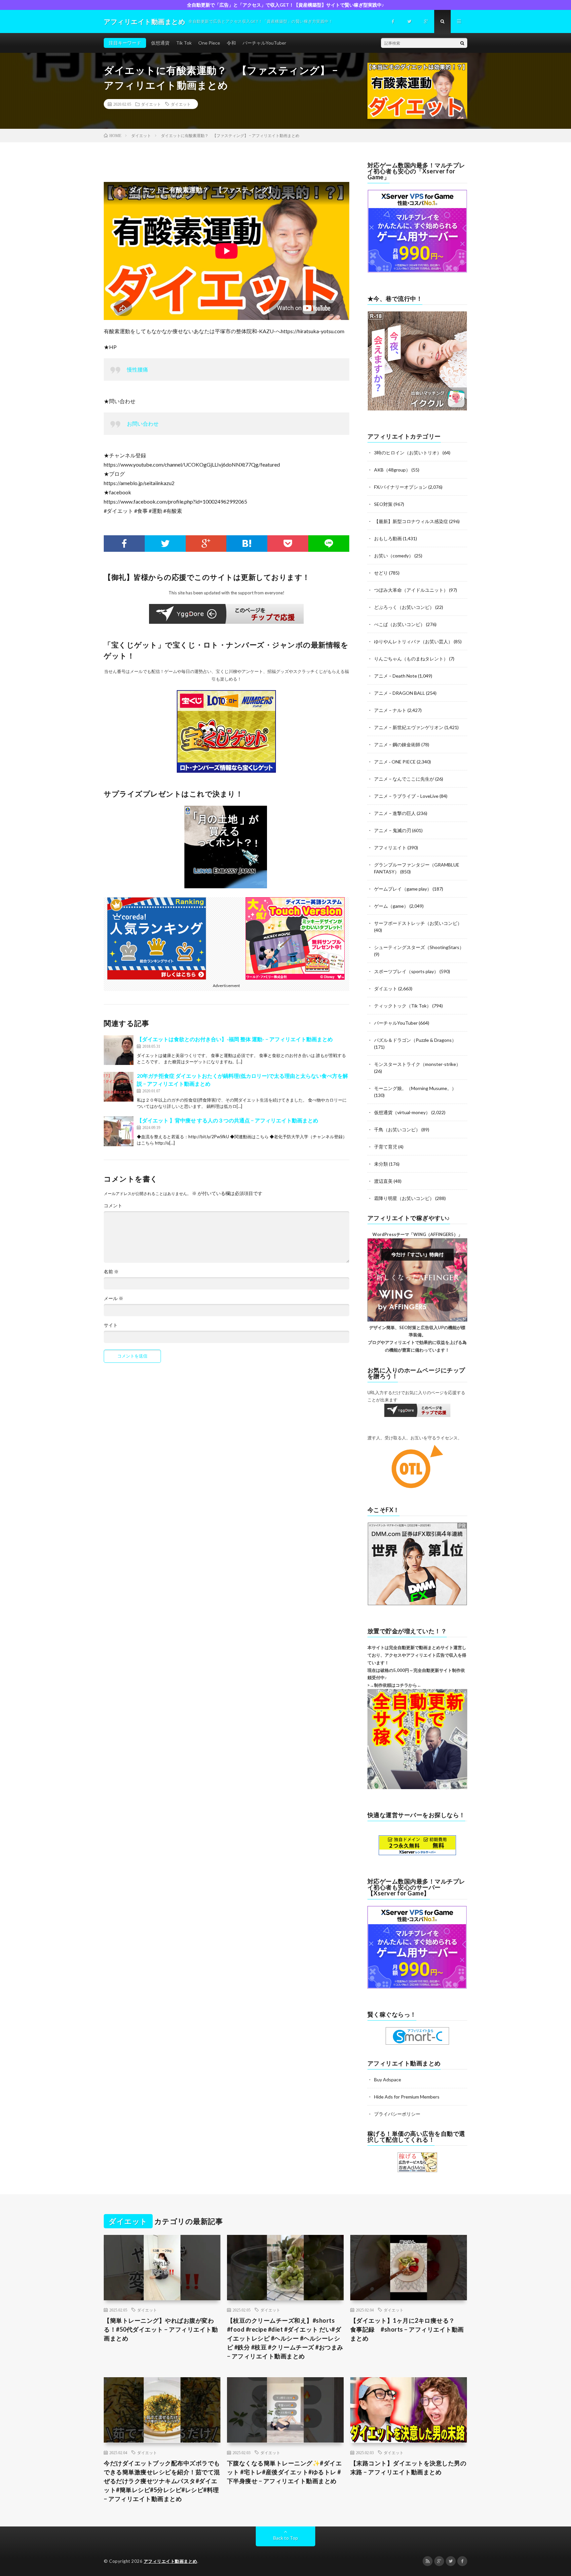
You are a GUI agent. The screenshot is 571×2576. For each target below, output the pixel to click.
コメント (113, 1206)
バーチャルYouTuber (264, 43)
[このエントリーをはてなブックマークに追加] (247, 544)
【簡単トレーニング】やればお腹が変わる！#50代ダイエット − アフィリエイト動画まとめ (161, 2329)
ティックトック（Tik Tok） (403, 1006)
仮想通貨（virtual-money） (402, 1112)
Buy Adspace (388, 2080)
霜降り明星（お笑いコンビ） (404, 1198)
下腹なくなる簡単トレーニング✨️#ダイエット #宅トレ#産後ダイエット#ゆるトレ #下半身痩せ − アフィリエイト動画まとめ (285, 2472)
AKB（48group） (392, 470)
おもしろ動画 (388, 538)
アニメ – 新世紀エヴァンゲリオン (409, 727)
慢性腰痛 (137, 369)
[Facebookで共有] (124, 544)
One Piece (209, 43)
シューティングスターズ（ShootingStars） (419, 947)
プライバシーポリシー (397, 2114)
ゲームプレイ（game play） (403, 889)
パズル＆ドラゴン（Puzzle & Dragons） (415, 1040)
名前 (111, 1272)
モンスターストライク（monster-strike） (417, 1064)
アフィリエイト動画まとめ (171, 2561)
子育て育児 (386, 1147)
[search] (462, 43)
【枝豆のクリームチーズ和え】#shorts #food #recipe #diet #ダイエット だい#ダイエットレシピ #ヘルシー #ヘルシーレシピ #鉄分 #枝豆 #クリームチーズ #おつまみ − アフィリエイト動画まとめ (285, 2338)
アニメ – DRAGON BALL (400, 693)
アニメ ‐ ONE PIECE (395, 762)
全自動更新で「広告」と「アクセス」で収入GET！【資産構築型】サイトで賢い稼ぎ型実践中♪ (285, 5)
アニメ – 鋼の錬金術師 (397, 744)
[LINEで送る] (329, 544)
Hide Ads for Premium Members (407, 2097)
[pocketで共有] (288, 544)
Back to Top (286, 2538)
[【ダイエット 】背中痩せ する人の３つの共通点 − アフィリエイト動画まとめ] (119, 1131)
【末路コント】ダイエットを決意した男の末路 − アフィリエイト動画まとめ (408, 2468)
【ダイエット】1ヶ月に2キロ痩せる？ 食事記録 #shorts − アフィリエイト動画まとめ (407, 2329)
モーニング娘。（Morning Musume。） (415, 1088)
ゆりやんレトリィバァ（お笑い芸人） (413, 641)
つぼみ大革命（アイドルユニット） (411, 590)
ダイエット (151, 104)
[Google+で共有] (206, 544)
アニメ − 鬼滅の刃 (393, 830)
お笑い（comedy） (394, 556)
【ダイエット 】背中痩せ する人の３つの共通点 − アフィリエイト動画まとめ (228, 1120)
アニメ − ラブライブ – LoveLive (406, 796)
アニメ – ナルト (390, 710)
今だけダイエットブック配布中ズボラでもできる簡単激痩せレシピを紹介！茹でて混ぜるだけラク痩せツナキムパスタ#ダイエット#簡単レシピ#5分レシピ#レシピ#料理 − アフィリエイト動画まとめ (162, 2481)
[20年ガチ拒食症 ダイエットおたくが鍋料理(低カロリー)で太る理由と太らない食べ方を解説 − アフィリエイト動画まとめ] (119, 1087)
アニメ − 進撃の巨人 (395, 813)
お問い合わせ (143, 423)
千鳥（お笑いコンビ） (397, 1129)
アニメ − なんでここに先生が (404, 779)
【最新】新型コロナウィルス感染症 (411, 521)
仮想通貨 (160, 43)
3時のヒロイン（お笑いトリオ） (408, 453)
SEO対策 (383, 504)
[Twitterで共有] (165, 544)
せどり (381, 573)
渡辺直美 (383, 1181)
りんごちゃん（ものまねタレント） (411, 659)
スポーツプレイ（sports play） (406, 971)
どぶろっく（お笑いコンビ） (404, 607)
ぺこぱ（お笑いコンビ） (400, 624)
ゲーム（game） (391, 906)
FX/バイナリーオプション (401, 487)
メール (114, 1298)
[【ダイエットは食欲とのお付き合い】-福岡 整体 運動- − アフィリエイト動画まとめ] (119, 1050)
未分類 (381, 1164)
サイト (111, 1325)
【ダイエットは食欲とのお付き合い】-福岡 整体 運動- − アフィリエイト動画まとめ (235, 1039)
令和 (231, 43)
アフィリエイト (390, 847)
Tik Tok (184, 43)
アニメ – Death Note (396, 676)
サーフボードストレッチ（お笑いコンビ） (418, 923)
